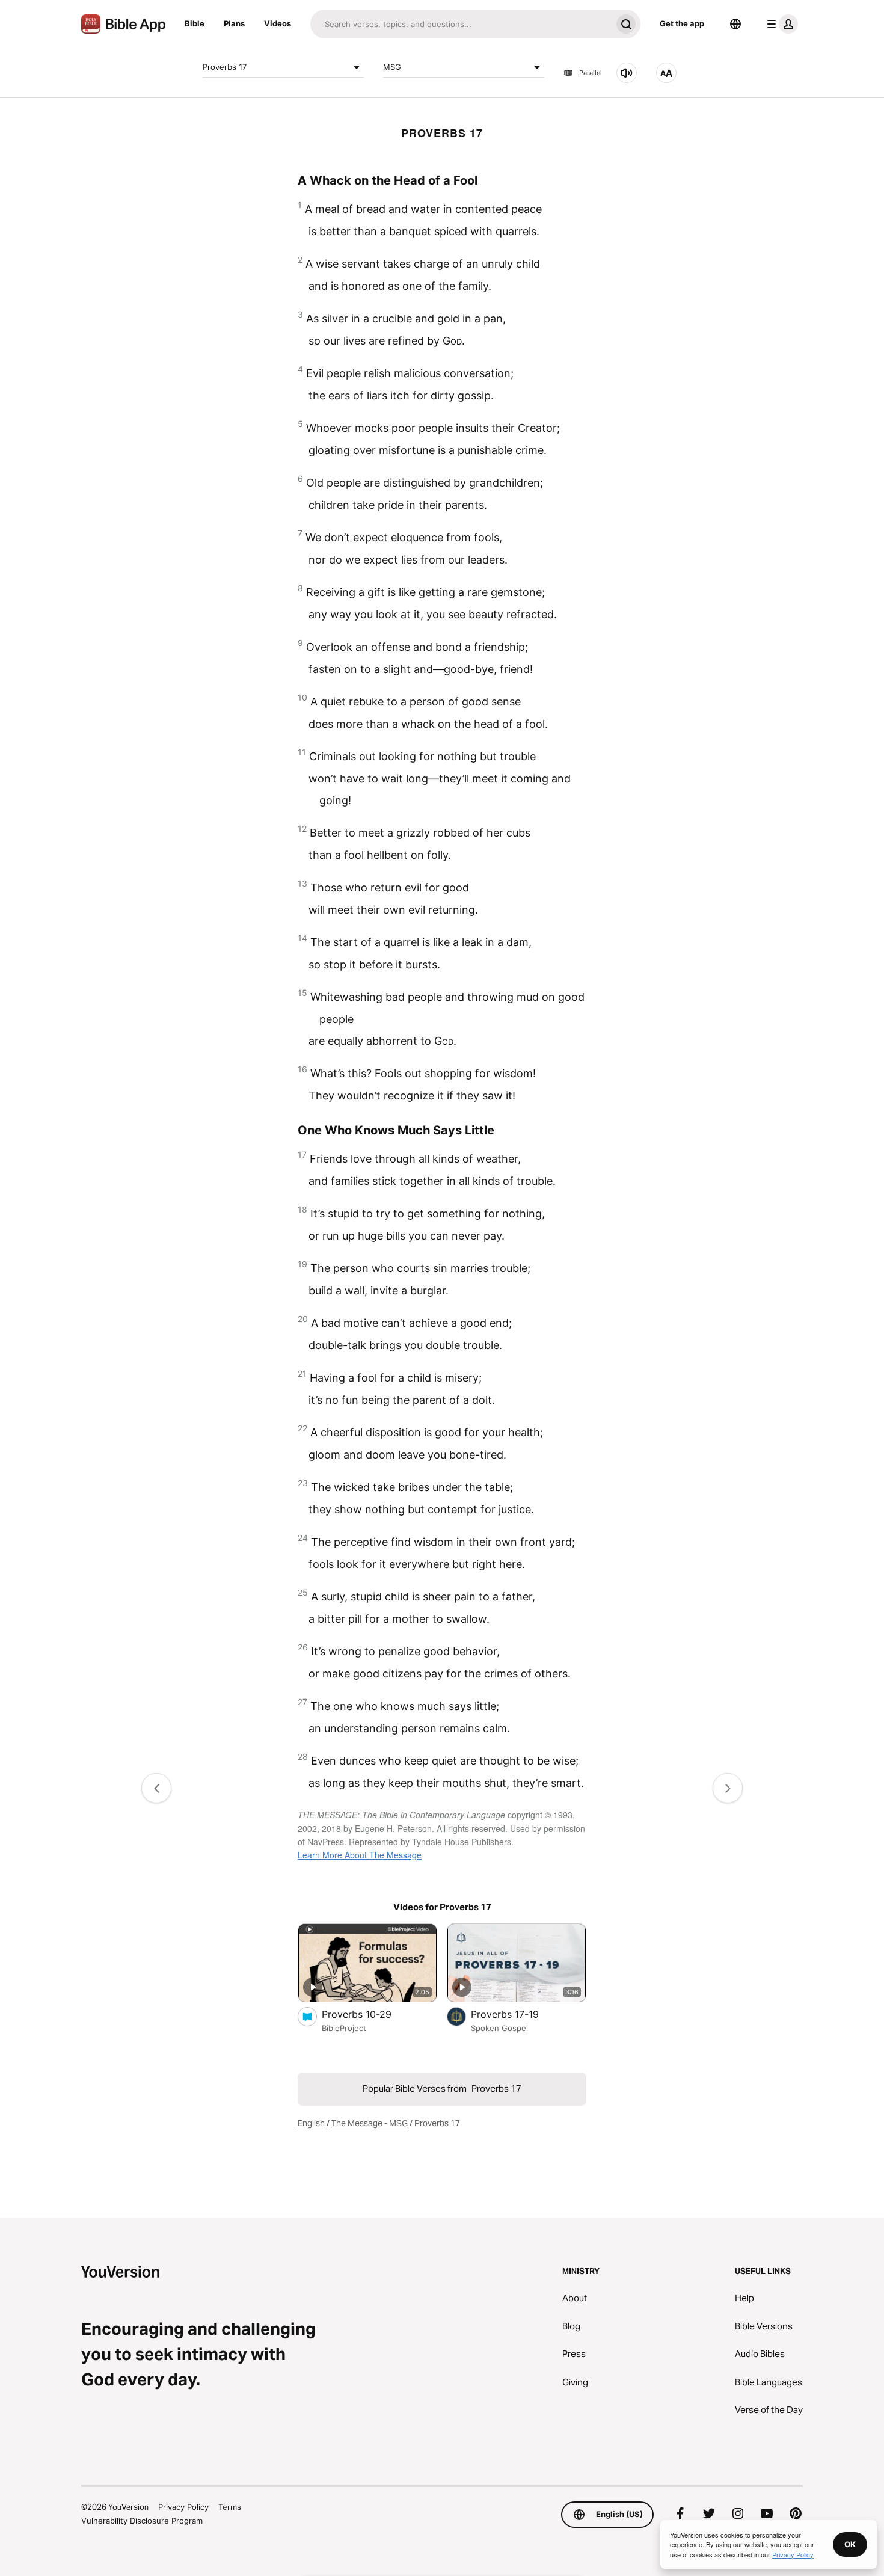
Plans (234, 23)
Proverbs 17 (225, 67)
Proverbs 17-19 (517, 2014)
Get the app (682, 23)
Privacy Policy (183, 2507)
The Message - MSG (370, 2123)
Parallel (591, 73)
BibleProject (344, 2028)
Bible (195, 23)
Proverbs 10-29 (369, 2014)
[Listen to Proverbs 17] (627, 73)
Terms (230, 2507)
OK (850, 2544)
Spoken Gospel (499, 2028)
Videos (278, 23)
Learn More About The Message (360, 1855)
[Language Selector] (735, 24)
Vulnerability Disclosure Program (142, 2521)
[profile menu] (780, 24)
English (311, 2123)
